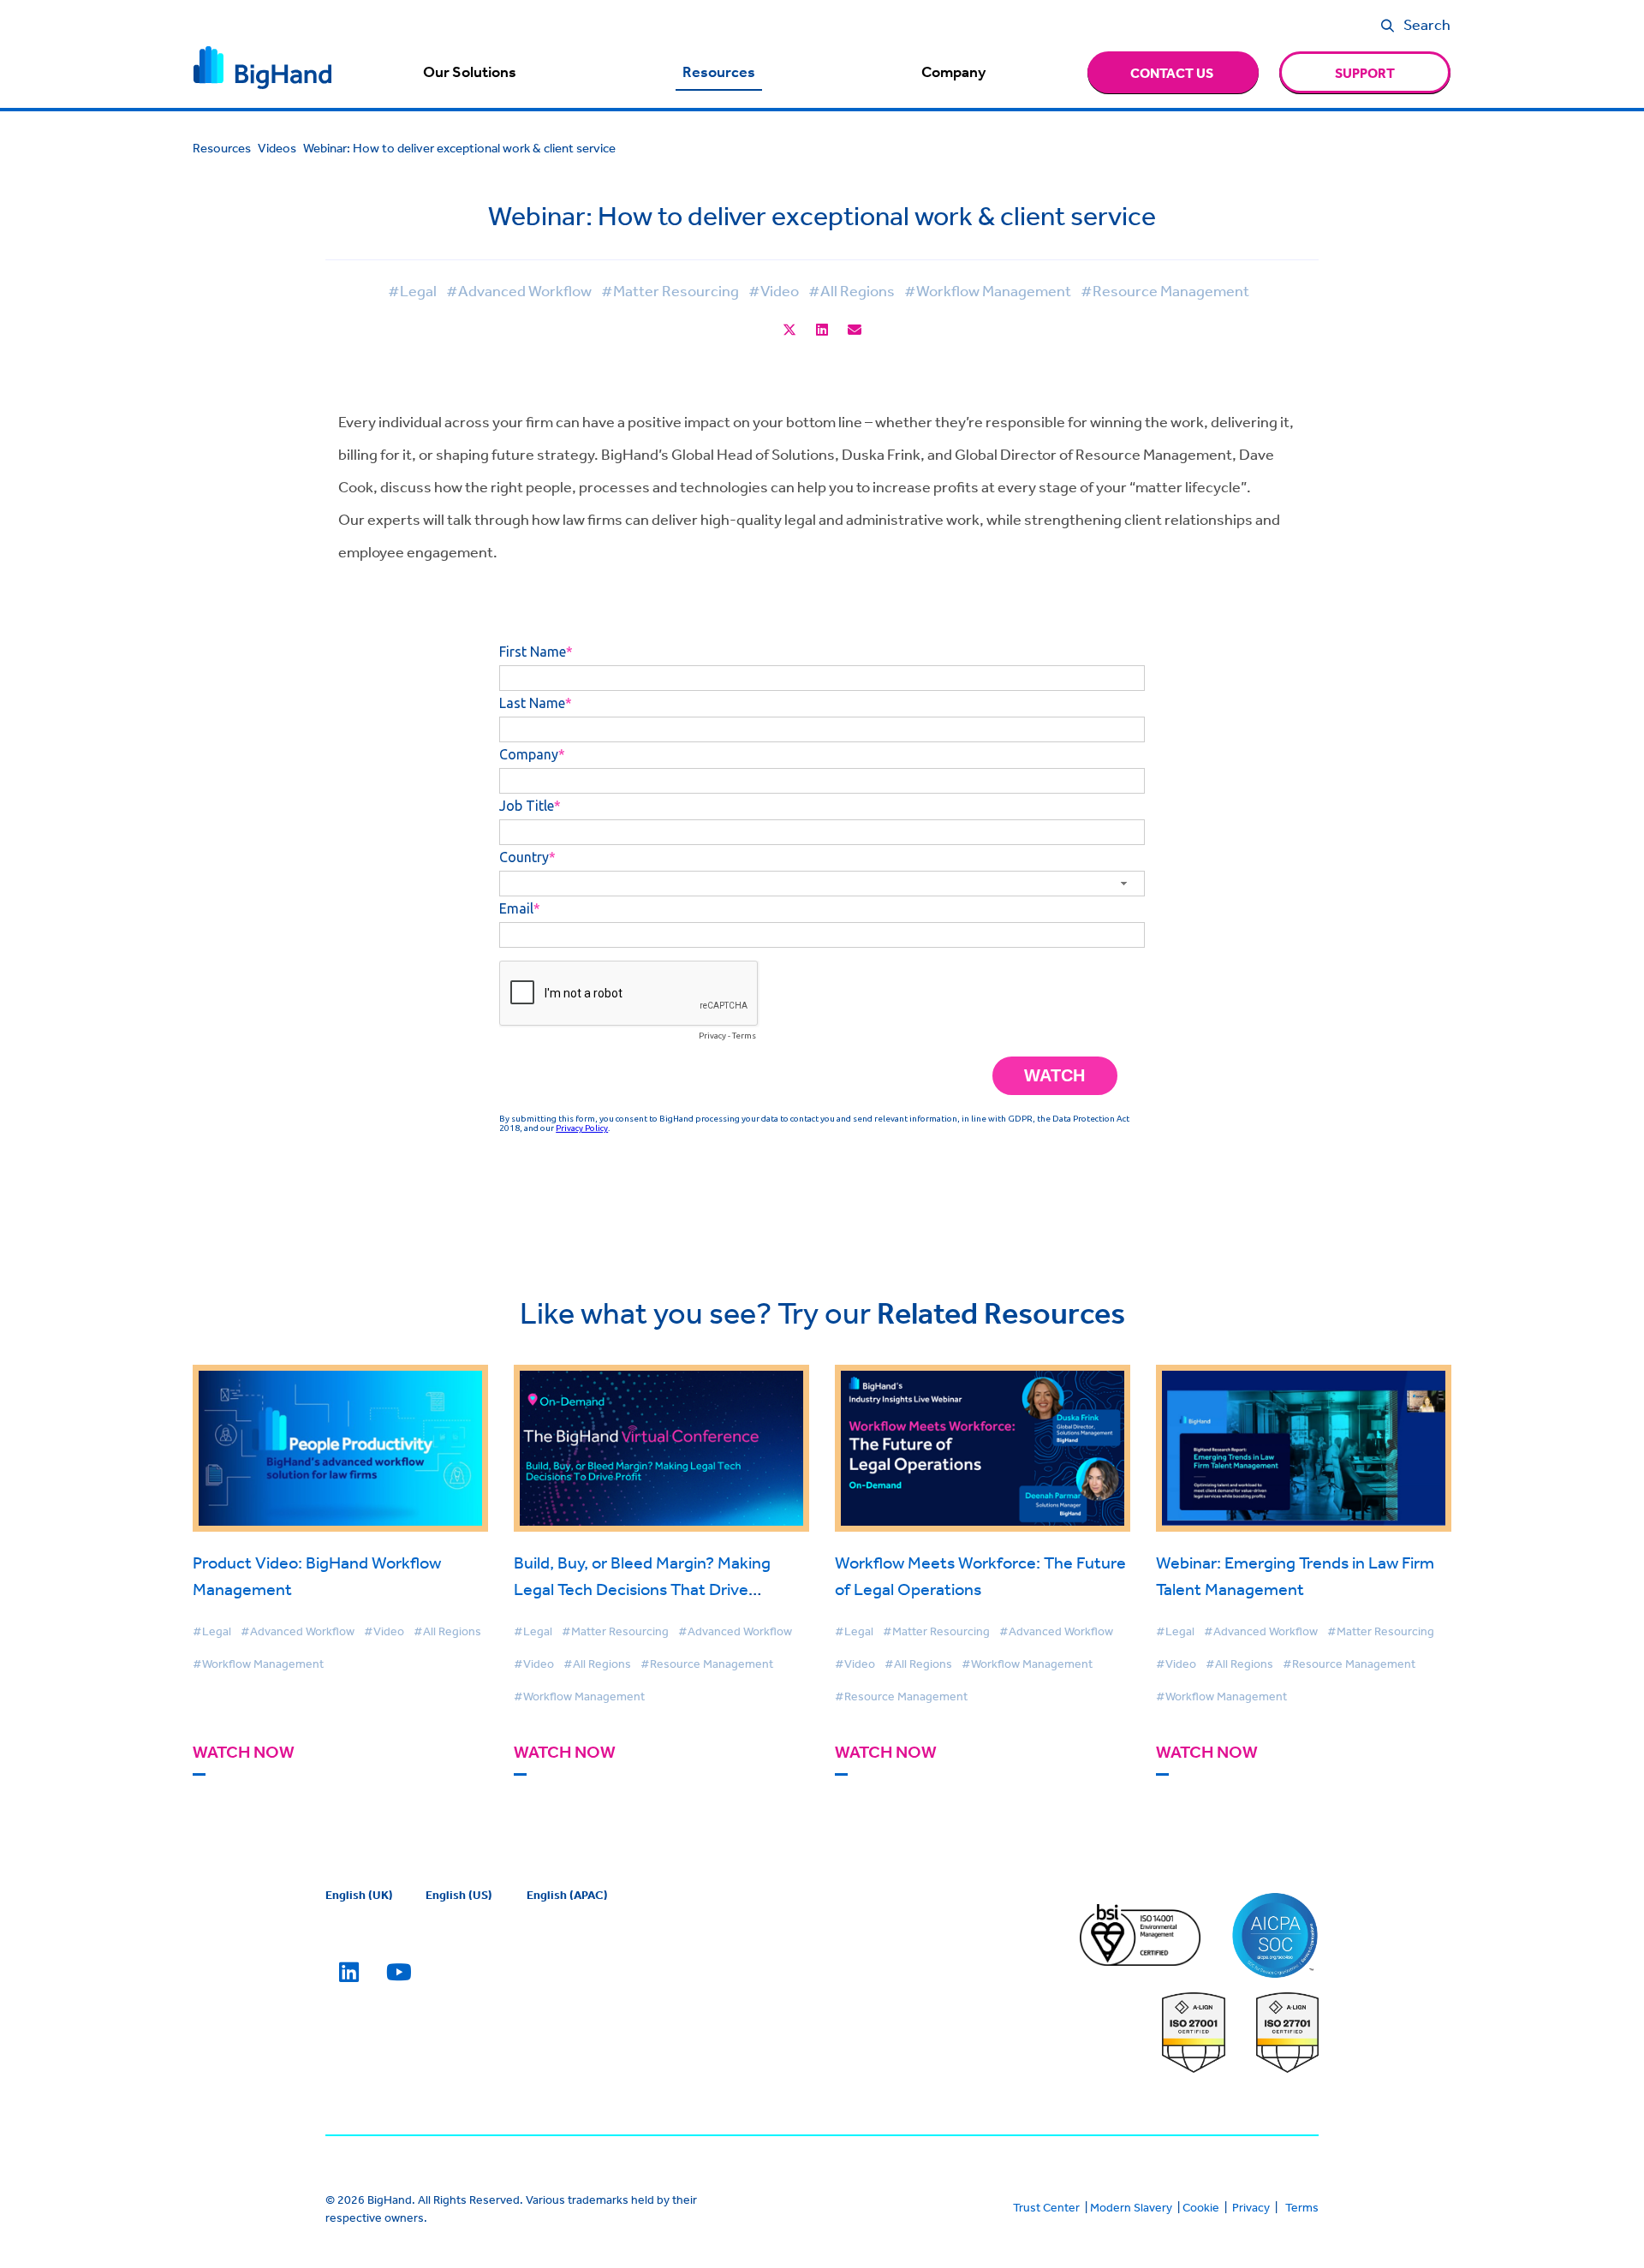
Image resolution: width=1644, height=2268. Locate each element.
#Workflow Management (988, 290)
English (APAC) (567, 1895)
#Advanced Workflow (519, 290)
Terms (1302, 2207)
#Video (774, 290)
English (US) (459, 1895)
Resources (719, 72)
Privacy (1251, 2207)
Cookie (1201, 2207)
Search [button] (1427, 24)
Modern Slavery (1131, 2207)
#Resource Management (1165, 290)
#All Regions (852, 290)
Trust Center (1046, 2207)
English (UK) (359, 1895)
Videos (277, 148)
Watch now (244, 1752)
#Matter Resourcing (670, 290)
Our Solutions (470, 72)
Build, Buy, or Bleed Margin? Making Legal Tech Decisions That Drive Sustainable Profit (642, 1589)
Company (953, 72)
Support (1365, 73)
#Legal (412, 290)
